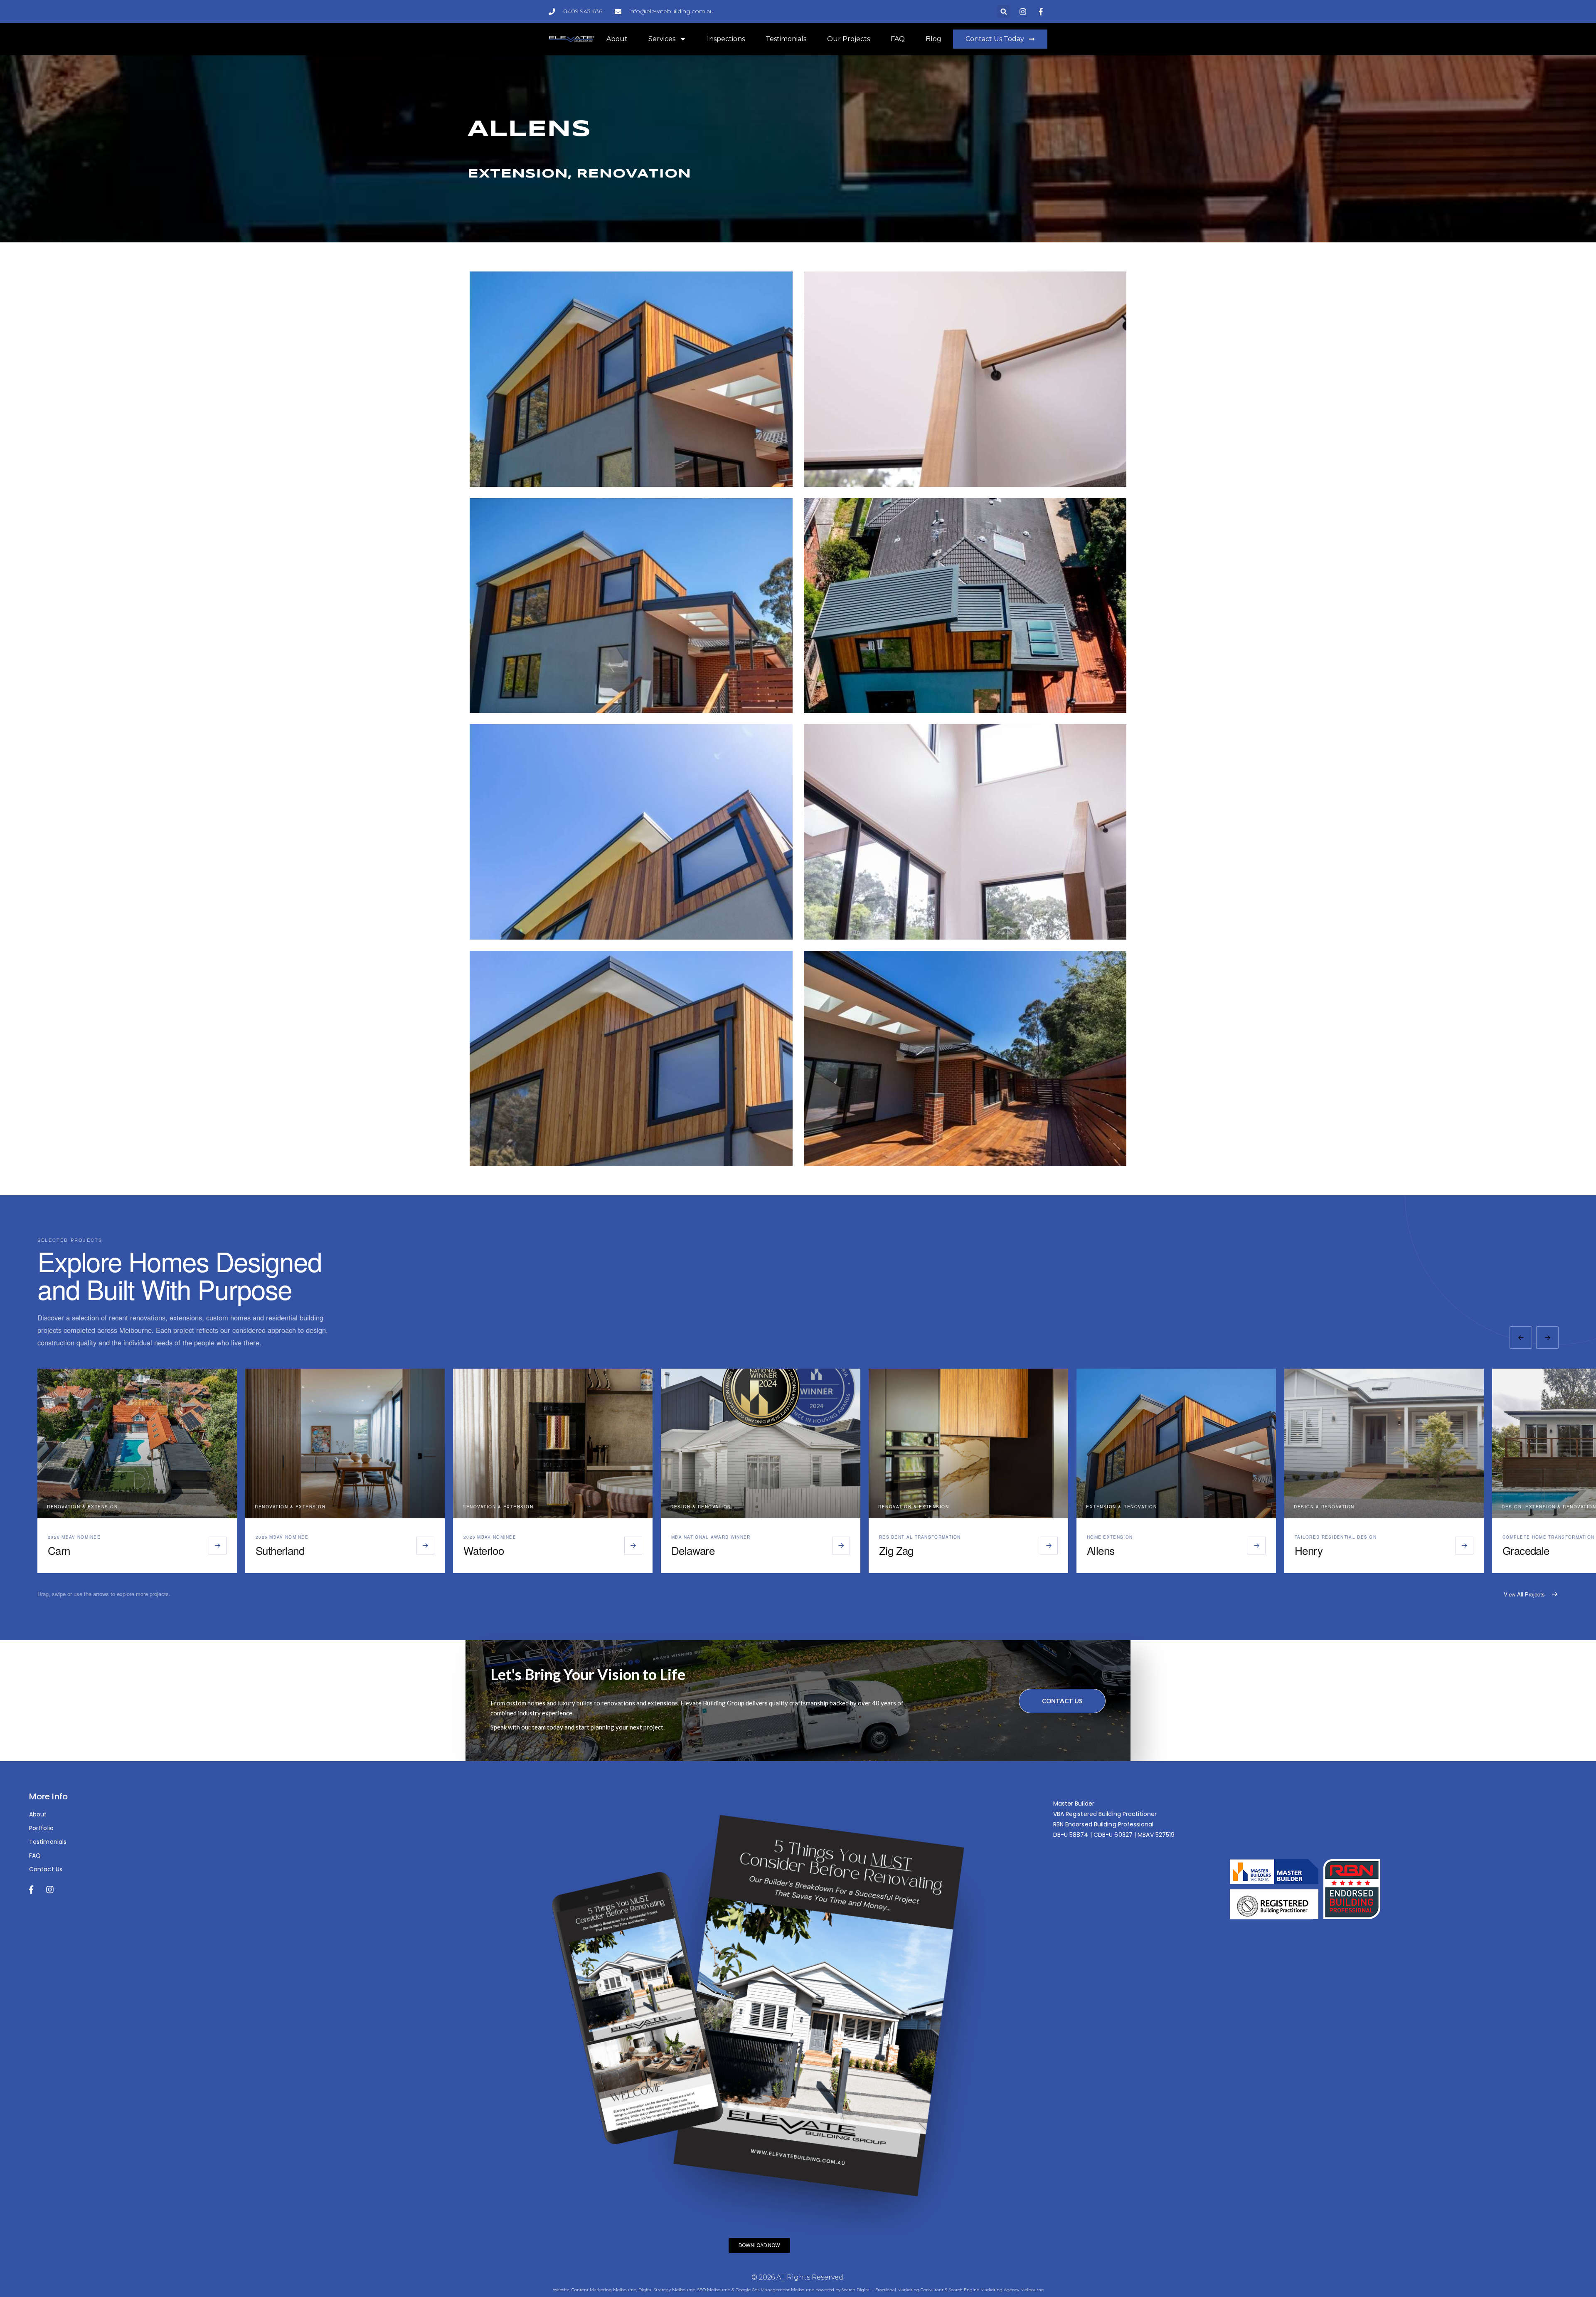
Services (662, 39)
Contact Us (1062, 1701)
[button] (1004, 11)
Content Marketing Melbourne (604, 2290)
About (617, 39)
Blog (933, 39)
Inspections (726, 39)
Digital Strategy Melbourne (667, 2290)
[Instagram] (50, 1890)
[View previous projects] (1521, 1337)
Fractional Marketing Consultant (909, 2290)
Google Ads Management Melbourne (775, 2290)
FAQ (898, 39)
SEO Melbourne (714, 2290)
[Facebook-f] (31, 1890)
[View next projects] (1547, 1337)
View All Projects (1524, 1594)
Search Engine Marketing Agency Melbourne (996, 2290)
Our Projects (848, 39)
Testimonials (786, 39)
